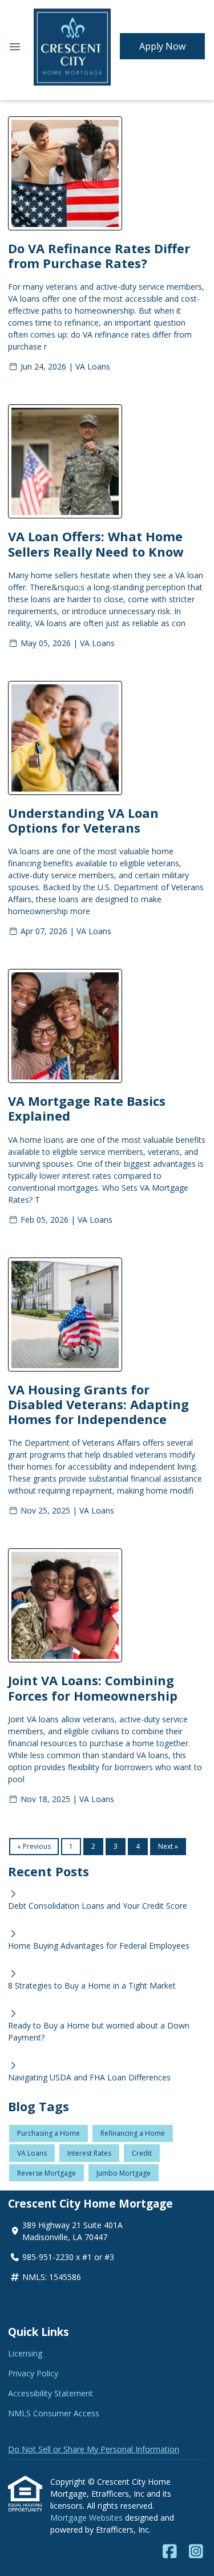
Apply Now (162, 46)
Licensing (25, 2353)
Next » (168, 1846)
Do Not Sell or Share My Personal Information (94, 2449)
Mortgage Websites (88, 2518)
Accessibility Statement (51, 2393)
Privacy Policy (33, 2373)
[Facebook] (170, 2552)
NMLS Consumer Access (54, 2413)
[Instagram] (196, 2552)
